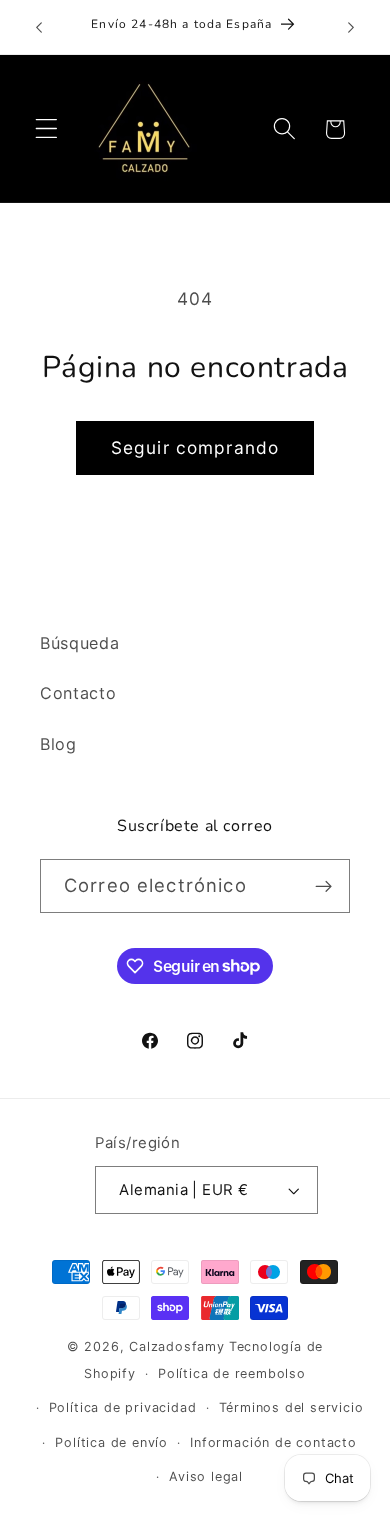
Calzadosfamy (177, 1346)
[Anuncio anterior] (39, 27)
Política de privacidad (123, 1407)
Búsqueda (80, 643)
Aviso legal (206, 1476)
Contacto (78, 693)
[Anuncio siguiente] (351, 27)
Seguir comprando (195, 447)
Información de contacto (273, 1442)
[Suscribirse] (323, 886)
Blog (58, 744)
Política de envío (111, 1442)
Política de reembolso (232, 1373)
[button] (46, 129)
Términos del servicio (291, 1407)
